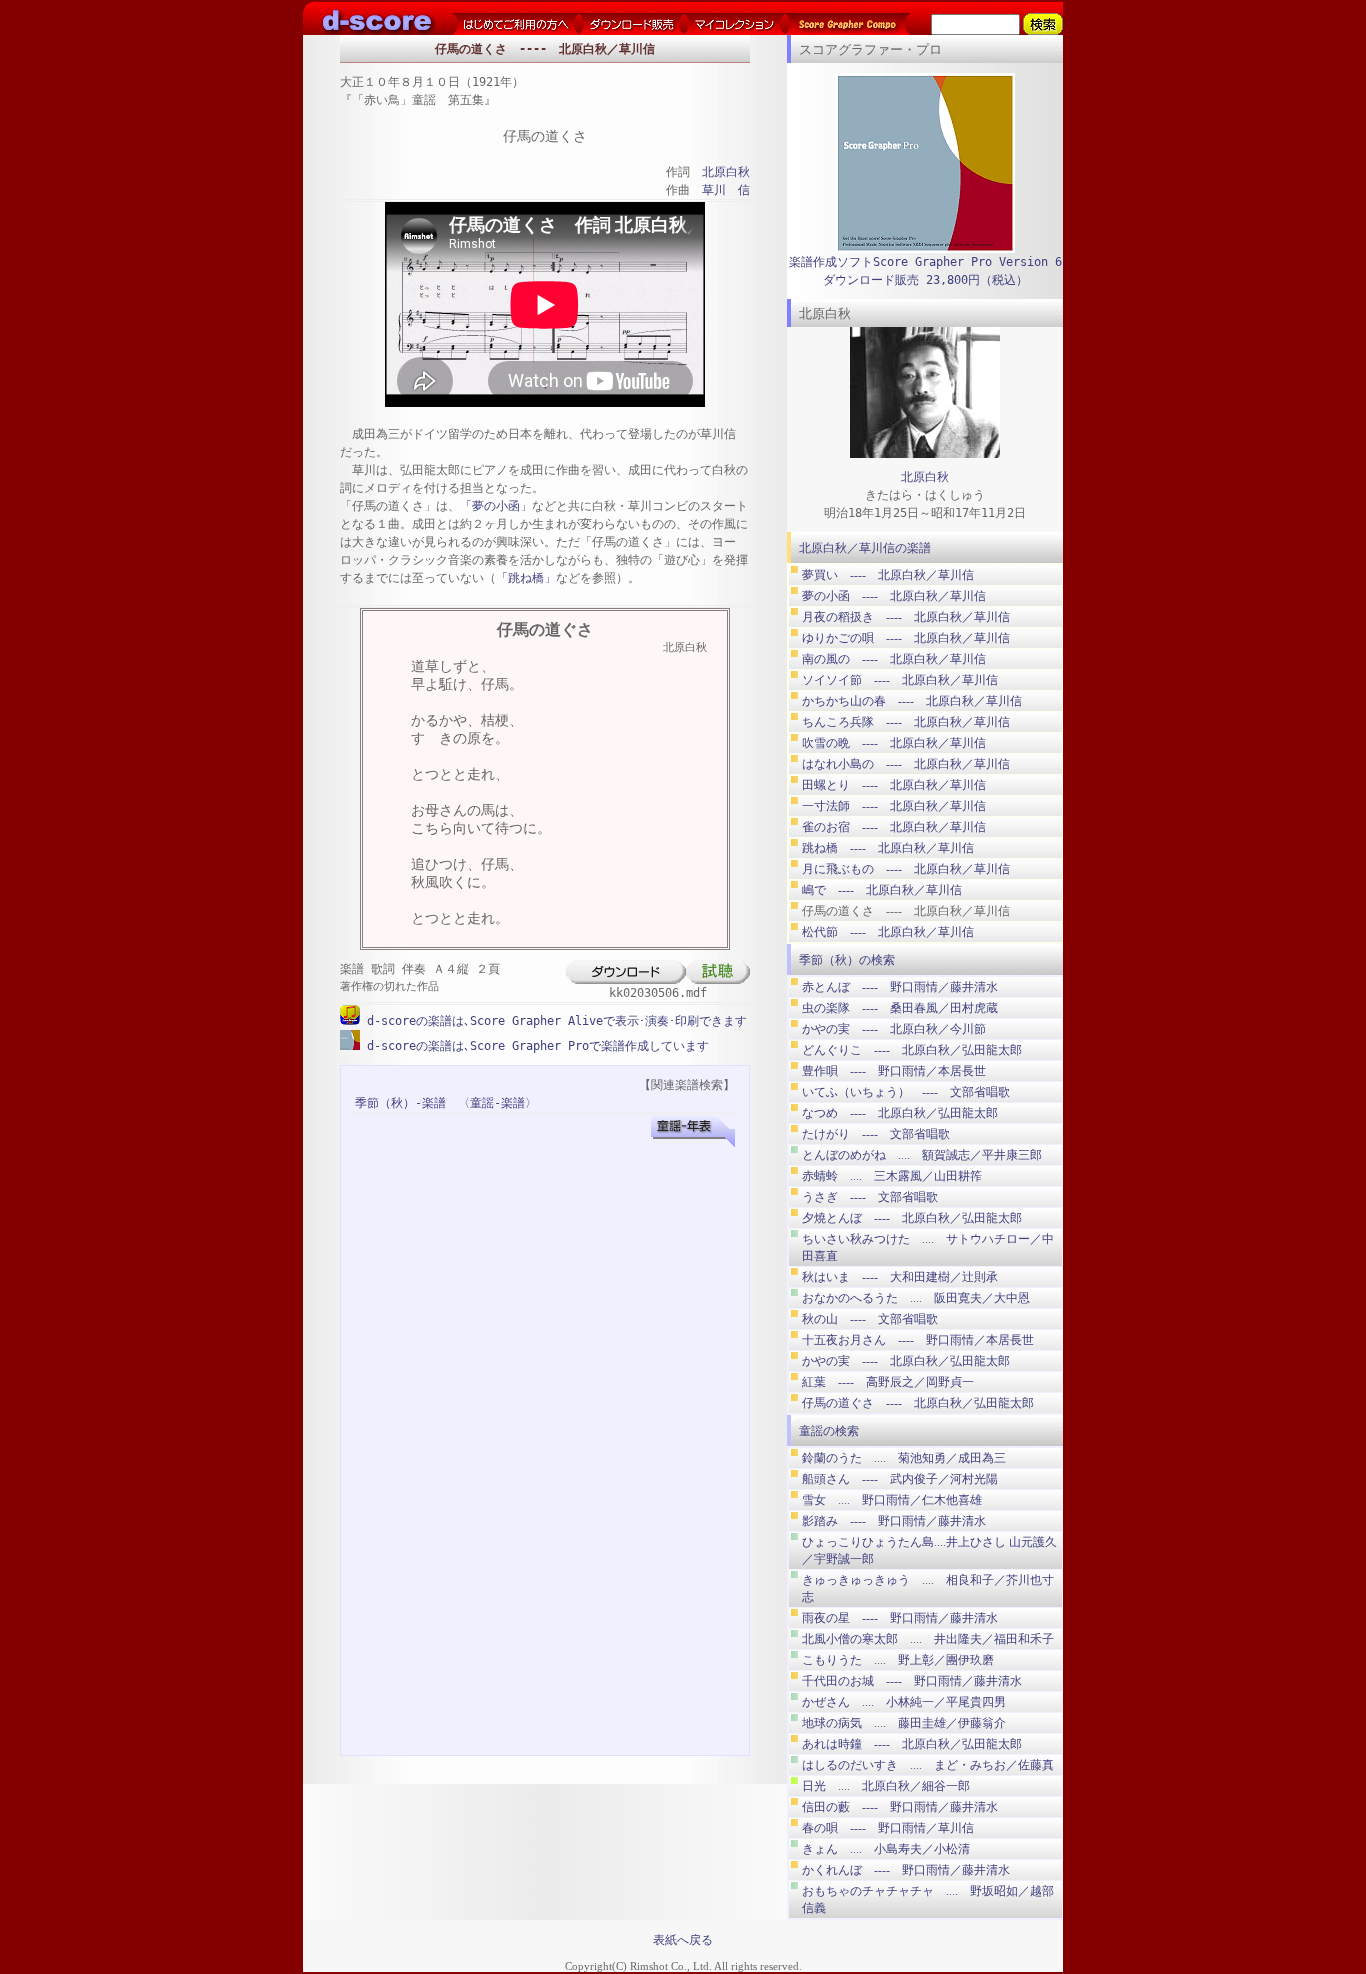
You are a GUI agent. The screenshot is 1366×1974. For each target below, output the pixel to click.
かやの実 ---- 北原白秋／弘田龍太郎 (906, 1361)
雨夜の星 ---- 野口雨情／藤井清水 (900, 1618)
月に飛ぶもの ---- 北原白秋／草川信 (906, 869)
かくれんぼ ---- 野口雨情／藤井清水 (906, 1870)
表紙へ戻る (683, 1940)
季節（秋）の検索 (847, 960)
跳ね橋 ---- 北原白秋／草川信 (888, 848)
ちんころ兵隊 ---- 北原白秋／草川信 (906, 722)
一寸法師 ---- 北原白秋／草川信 (894, 806)
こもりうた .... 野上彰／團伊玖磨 (898, 1660)
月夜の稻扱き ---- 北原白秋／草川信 (906, 617)
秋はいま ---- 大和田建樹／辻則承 (900, 1277)
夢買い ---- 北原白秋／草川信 (888, 575)
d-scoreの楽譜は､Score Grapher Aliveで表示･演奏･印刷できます (553, 1021)
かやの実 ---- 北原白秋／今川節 (894, 1029)
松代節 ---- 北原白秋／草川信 (888, 932)
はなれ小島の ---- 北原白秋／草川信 (906, 764)
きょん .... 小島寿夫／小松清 (886, 1849)
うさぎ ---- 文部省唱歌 (870, 1197)
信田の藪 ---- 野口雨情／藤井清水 (900, 1807)
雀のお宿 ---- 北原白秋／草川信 (894, 827)
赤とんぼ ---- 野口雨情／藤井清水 (900, 987)
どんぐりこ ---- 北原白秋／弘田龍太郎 (912, 1050)
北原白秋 (726, 172)
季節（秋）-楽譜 (400, 1103)
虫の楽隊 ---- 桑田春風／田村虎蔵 (900, 1008)
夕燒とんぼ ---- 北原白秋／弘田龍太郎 (912, 1218)
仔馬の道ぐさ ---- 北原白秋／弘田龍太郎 (918, 1403)
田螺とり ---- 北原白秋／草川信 (894, 785)
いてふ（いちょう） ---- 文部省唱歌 (906, 1092)
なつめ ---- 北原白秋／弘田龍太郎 (900, 1113)
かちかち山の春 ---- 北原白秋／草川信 (912, 701)
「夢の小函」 (496, 506)
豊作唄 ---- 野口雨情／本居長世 (894, 1071)
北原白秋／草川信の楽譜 (865, 548)
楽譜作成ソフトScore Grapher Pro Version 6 (925, 262)
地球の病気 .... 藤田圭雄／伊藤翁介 (904, 1723)
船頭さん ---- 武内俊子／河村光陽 (900, 1479)
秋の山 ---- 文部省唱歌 (870, 1319)
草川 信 (726, 190)
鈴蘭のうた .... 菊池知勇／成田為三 (904, 1458)
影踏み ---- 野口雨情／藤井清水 (894, 1521)
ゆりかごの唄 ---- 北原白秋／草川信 (906, 638)
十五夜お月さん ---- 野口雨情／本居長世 (918, 1340)
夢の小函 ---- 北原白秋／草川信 (894, 596)
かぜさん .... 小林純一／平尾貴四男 (904, 1702)
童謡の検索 (829, 1431)
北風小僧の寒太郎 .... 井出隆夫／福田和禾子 (928, 1639)
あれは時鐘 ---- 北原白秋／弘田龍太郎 (912, 1744)
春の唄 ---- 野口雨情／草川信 (888, 1828)
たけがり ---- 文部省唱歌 (876, 1134)
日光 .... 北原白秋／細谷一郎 (886, 1786)
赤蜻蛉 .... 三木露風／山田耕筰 (892, 1176)
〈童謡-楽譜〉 (497, 1103)
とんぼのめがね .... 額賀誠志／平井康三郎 (922, 1155)
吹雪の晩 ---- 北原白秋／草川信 (894, 743)
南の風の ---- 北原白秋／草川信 (894, 659)
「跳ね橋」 (526, 578)
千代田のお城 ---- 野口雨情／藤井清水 (912, 1681)
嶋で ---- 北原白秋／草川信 (882, 890)
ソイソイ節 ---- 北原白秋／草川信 (900, 680)
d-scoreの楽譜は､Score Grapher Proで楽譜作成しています (534, 1046)
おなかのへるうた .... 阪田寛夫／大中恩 (916, 1298)
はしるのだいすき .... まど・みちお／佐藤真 (928, 1765)
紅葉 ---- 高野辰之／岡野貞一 (888, 1382)
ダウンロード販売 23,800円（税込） (925, 280)
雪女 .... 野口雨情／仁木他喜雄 (892, 1500)
